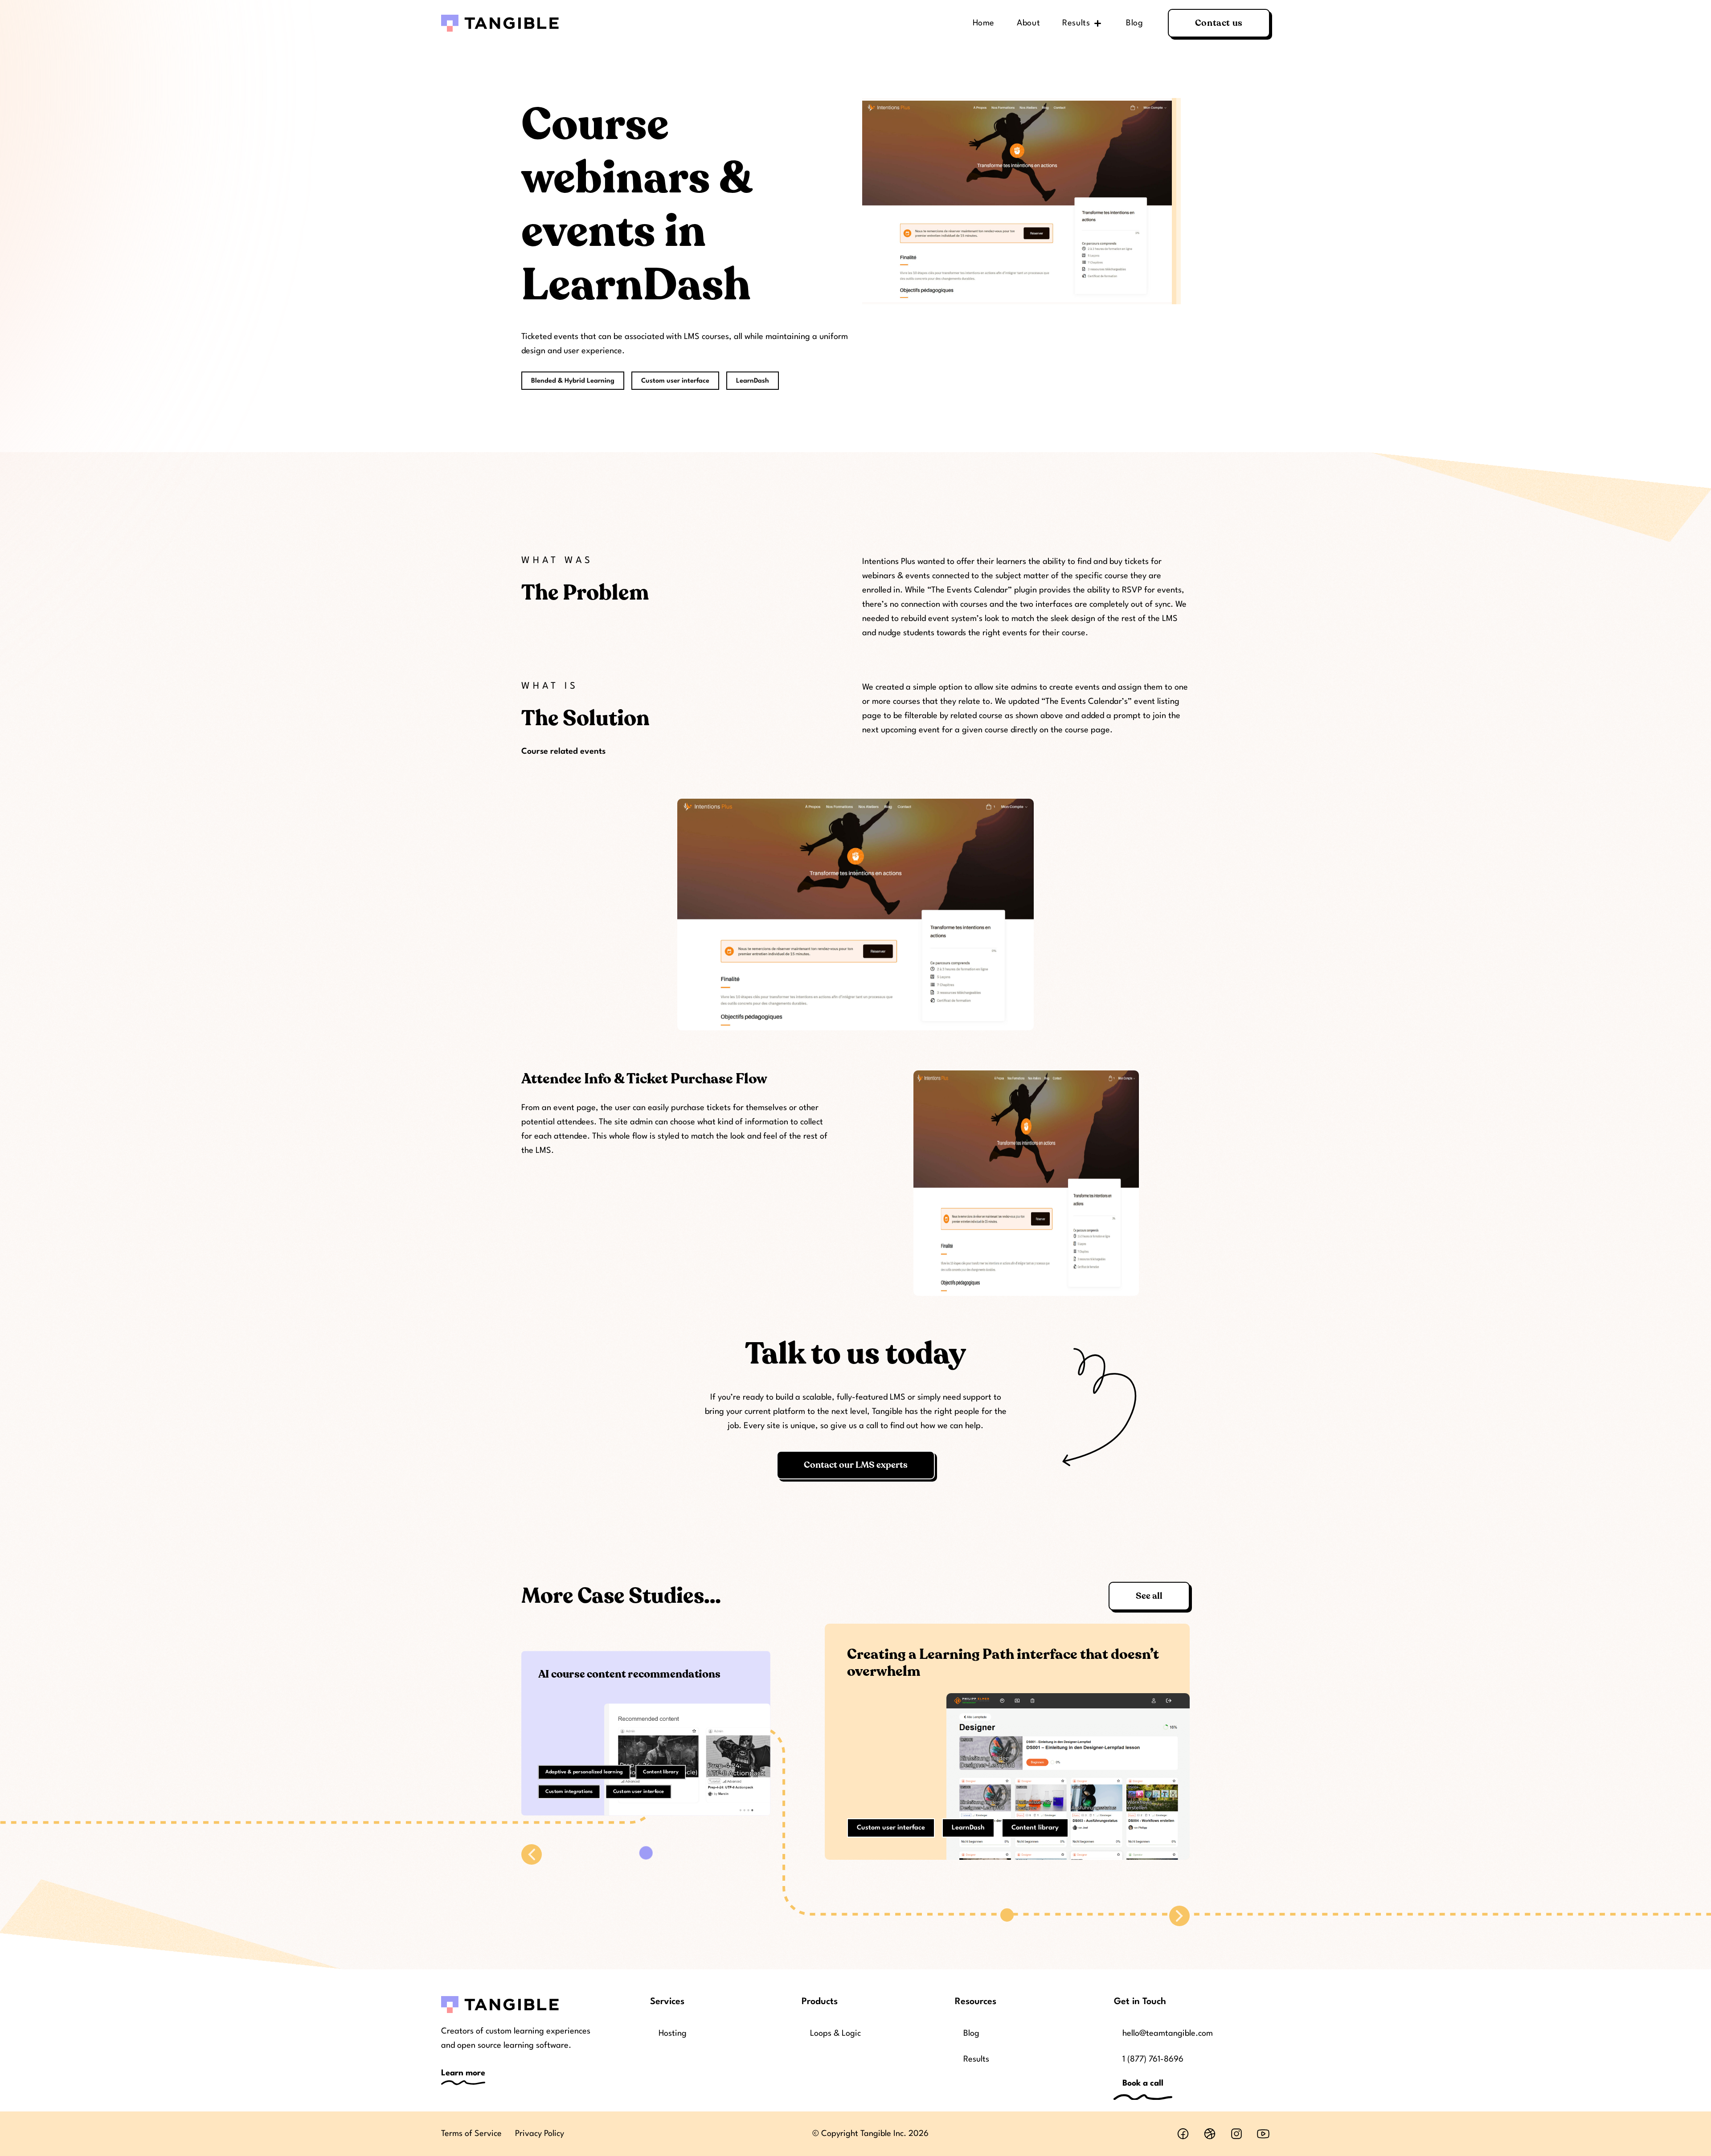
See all (1149, 1596)
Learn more (463, 2073)
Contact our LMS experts (856, 1465)
